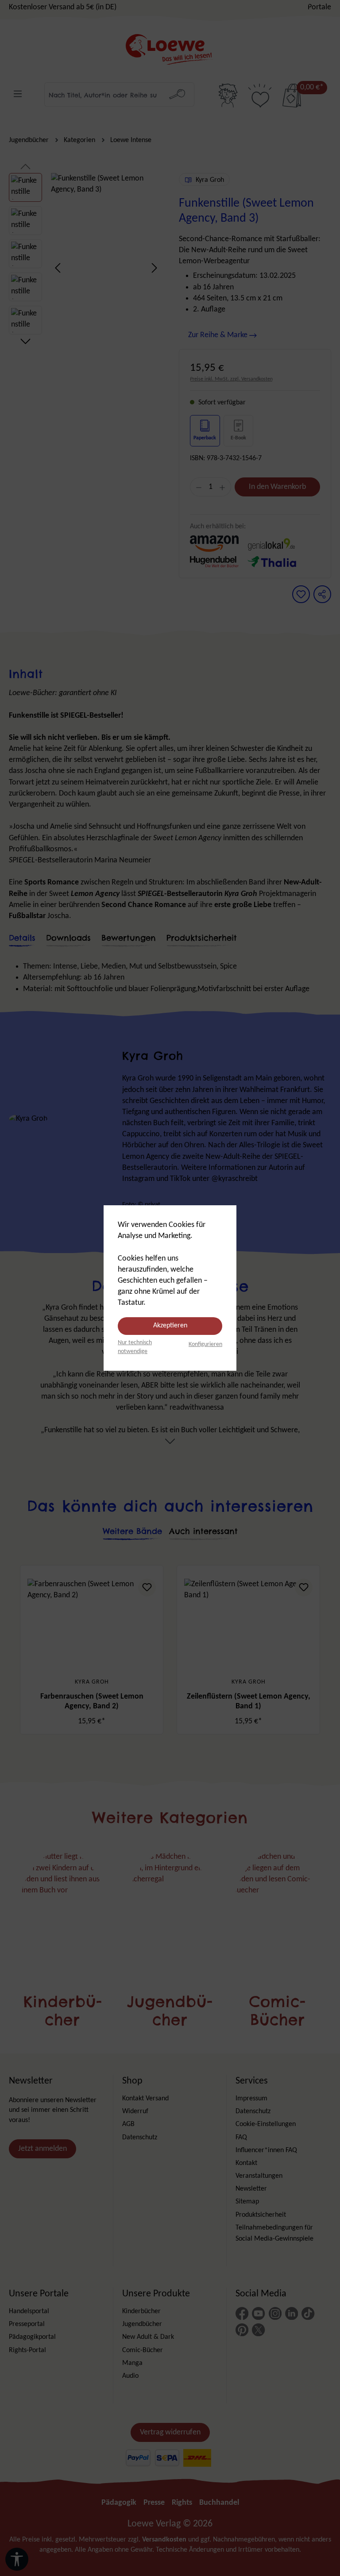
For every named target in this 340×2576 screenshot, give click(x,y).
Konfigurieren (205, 1344)
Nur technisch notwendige (135, 1347)
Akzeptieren (170, 1326)
